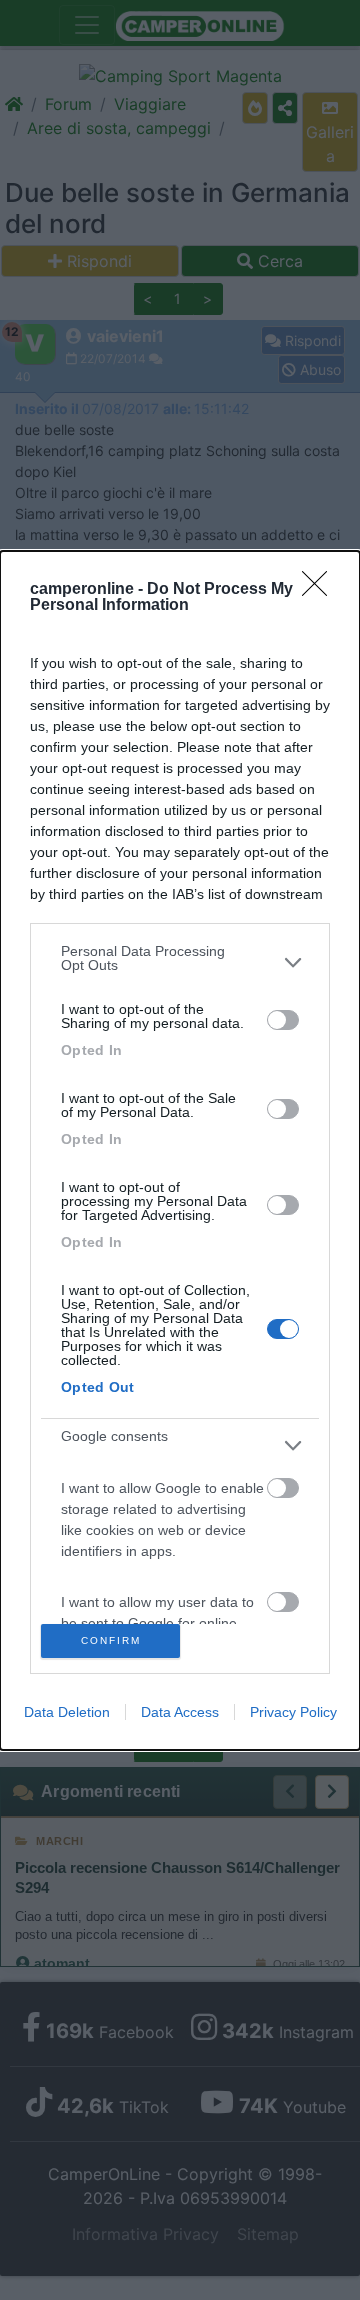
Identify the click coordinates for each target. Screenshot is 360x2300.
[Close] (321, 590)
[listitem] (180, 963)
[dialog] (180, 1150)
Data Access (180, 1712)
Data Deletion (67, 1712)
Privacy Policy (293, 1712)
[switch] (283, 1020)
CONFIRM (111, 1640)
